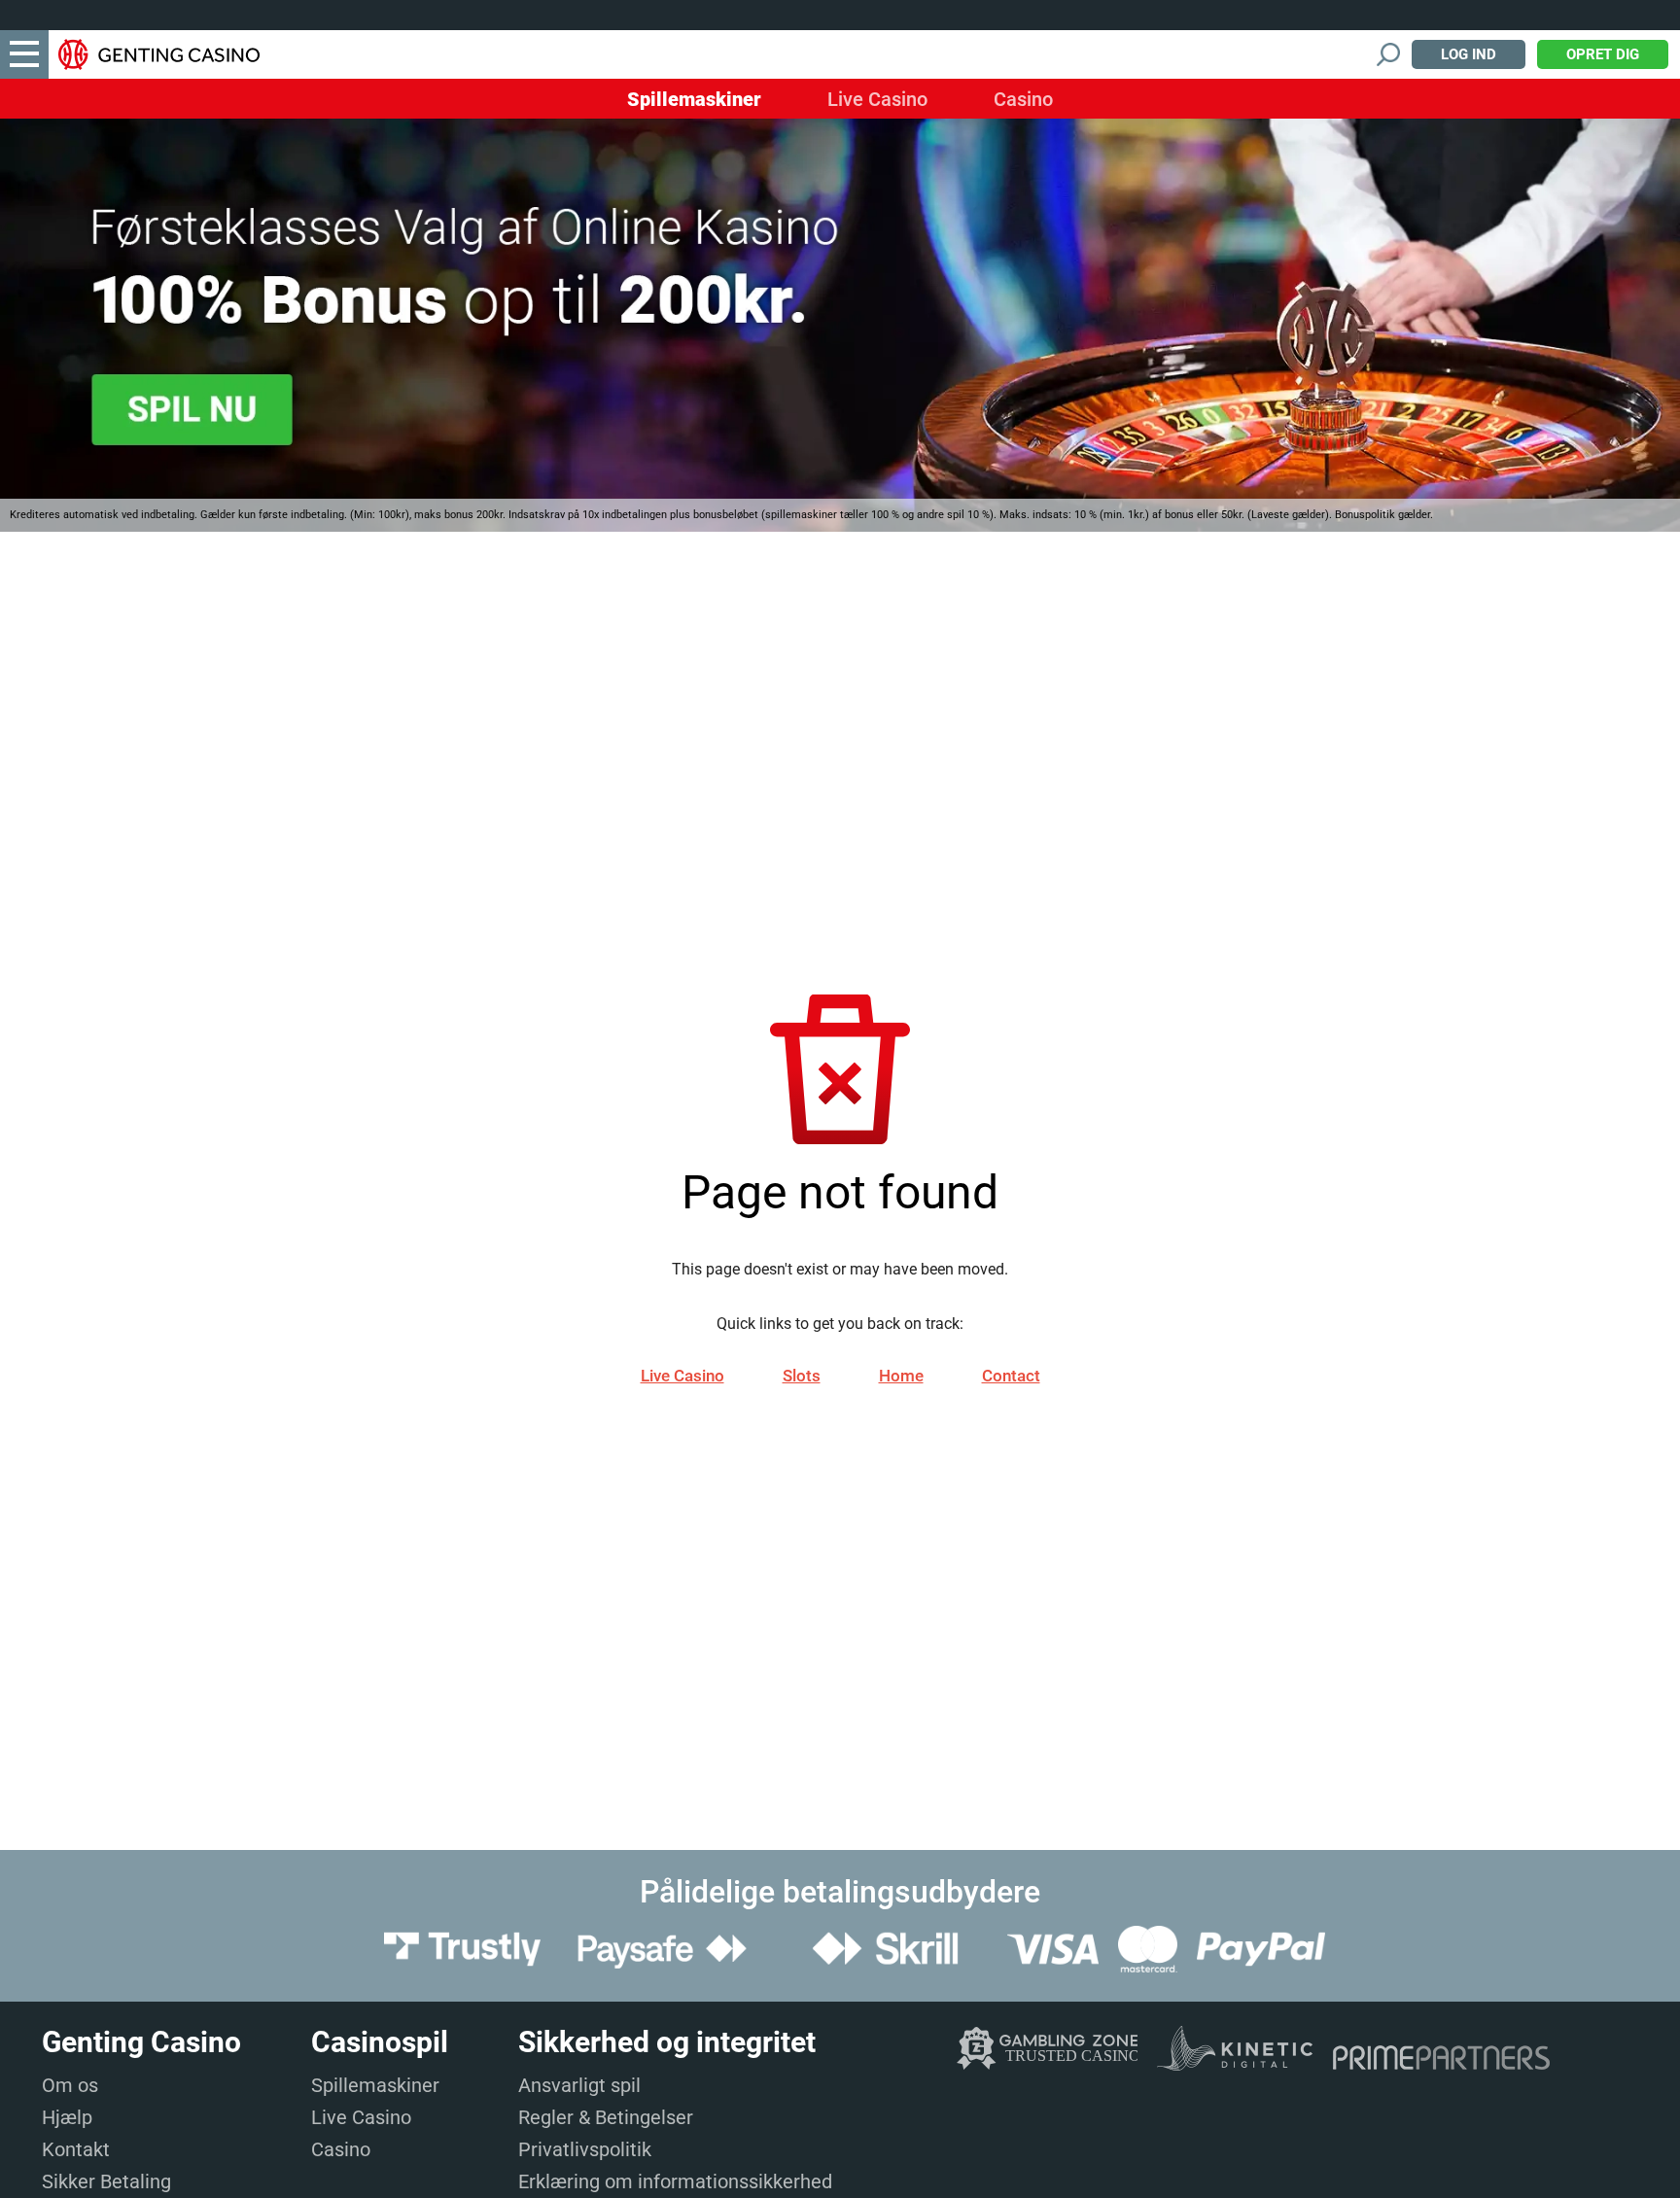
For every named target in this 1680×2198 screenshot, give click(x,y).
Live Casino (877, 99)
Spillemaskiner (694, 99)
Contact (1011, 1376)
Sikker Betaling (106, 2181)
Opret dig (1603, 54)
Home (901, 1376)
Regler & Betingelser (606, 2117)
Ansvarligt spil (579, 2085)
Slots (802, 1376)
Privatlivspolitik (585, 2149)
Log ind (1469, 54)
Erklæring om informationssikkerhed (675, 2181)
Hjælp (67, 2117)
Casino (1023, 99)
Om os (70, 2085)
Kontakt (76, 2149)
